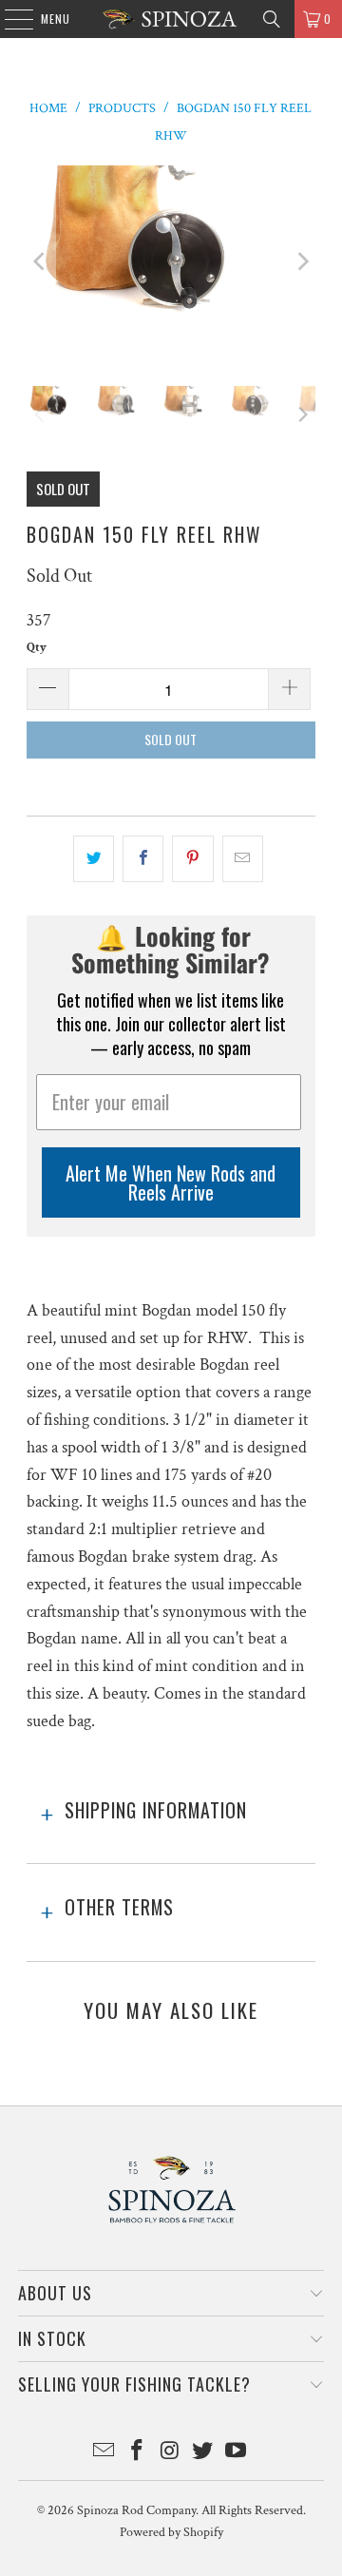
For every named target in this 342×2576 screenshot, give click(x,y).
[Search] (272, 19)
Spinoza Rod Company (136, 2510)
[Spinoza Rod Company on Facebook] (137, 2453)
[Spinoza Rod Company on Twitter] (203, 2453)
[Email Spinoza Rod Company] (104, 2453)
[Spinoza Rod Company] (171, 19)
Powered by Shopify (171, 2532)
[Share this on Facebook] (143, 859)
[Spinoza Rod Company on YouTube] (237, 2453)
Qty (37, 648)
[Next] (301, 261)
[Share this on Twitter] (94, 859)
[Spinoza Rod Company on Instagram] (170, 2453)
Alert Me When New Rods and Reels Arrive (171, 1182)
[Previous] (41, 261)
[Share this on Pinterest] (192, 859)
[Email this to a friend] (243, 859)
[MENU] (9, 19)
